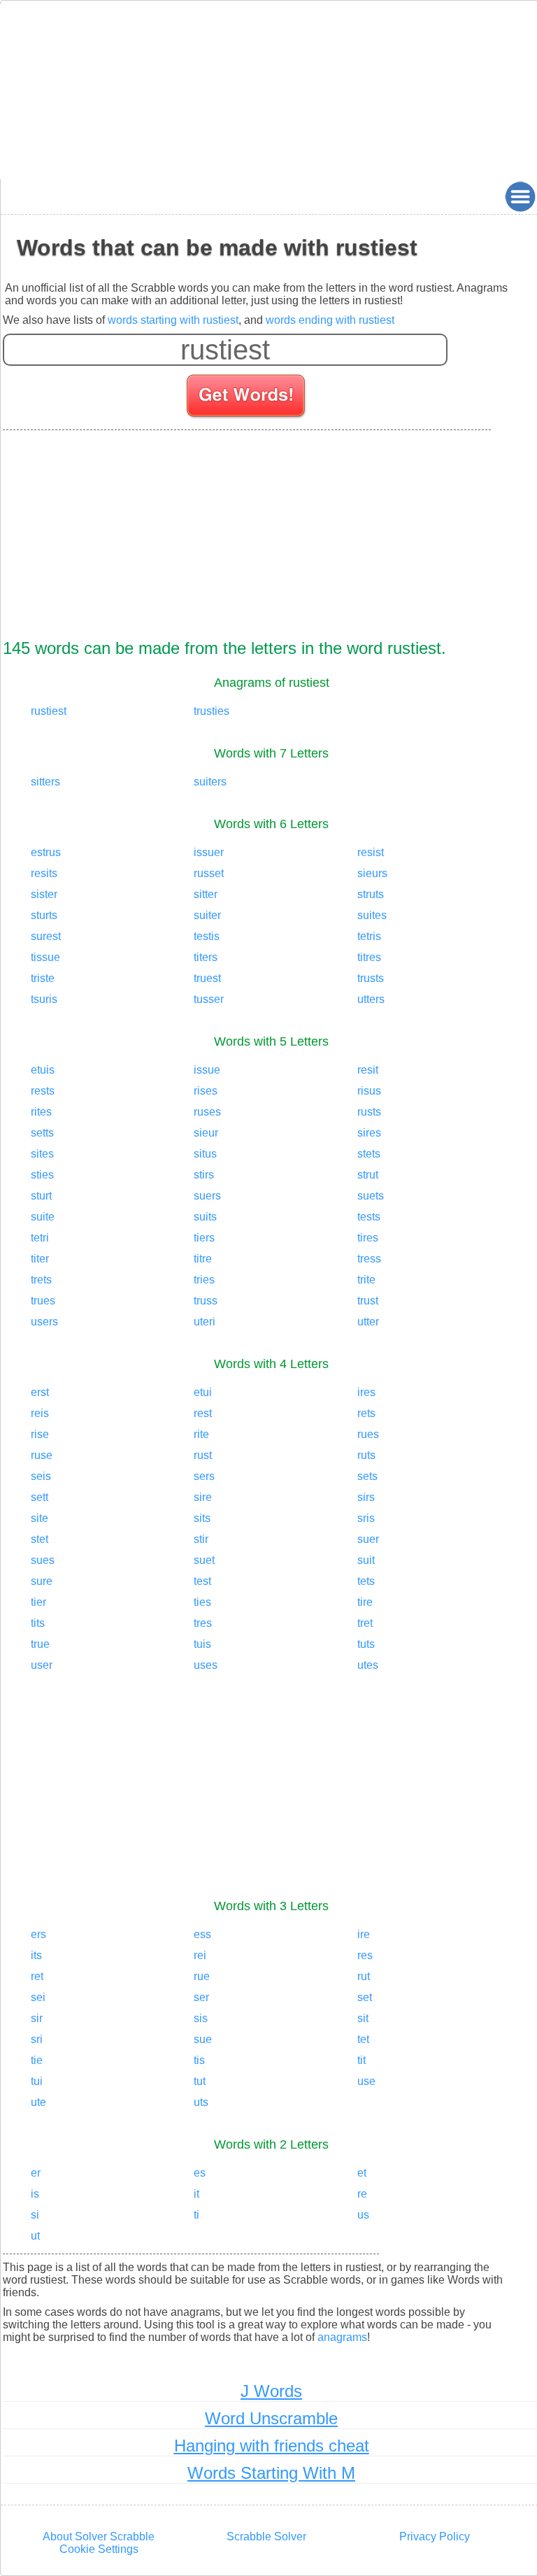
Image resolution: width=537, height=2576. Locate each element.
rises (206, 1091)
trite (366, 1280)
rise (40, 1434)
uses (206, 1665)
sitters (45, 782)
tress (369, 1259)
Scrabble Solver (266, 2536)
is (35, 2194)
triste (43, 978)
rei (200, 1955)
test (202, 1581)
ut (35, 2236)
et (362, 2173)
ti (196, 2215)
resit (368, 1070)
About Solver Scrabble (99, 2536)
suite (43, 1217)
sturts (44, 915)
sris (366, 1518)
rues (368, 1434)
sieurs (372, 873)
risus (369, 1091)
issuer (209, 852)
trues (43, 1301)
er (36, 2173)
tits (38, 1623)
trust (368, 1301)
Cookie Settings (99, 2549)
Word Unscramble (271, 2418)
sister (44, 894)
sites (42, 1154)
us (363, 2215)
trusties (212, 711)
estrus (46, 852)
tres (203, 1623)
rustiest (49, 711)
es (200, 2173)
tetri (40, 1238)
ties (202, 1602)
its (36, 1955)
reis (40, 1413)
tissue (45, 957)
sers (204, 1476)
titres (369, 957)
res (365, 1955)
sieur (206, 1133)
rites (41, 1112)
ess (202, 1934)
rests (43, 1091)
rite (201, 1434)
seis (41, 1476)
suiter (207, 915)
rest (203, 1413)
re (362, 2194)
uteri (205, 1322)
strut (368, 1175)
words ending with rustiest (330, 320)
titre (203, 1259)
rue (202, 1976)
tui (37, 2081)
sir (37, 2018)
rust (203, 1455)
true (40, 1644)
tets (366, 1581)
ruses (207, 1112)
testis (207, 936)
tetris (369, 936)
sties (42, 1175)
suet (204, 1560)
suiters (210, 782)
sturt (41, 1196)
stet (40, 1539)
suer (368, 1539)
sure (42, 1581)
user (42, 1665)
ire (364, 1934)
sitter (206, 894)
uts (201, 2102)
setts (42, 1133)
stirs (204, 1175)
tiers (204, 1238)
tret (365, 1623)
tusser (209, 999)
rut (364, 1976)
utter (368, 1322)
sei (38, 1997)
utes (368, 1665)
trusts (371, 978)
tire (365, 1602)
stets (369, 1154)
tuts (366, 1644)
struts (371, 894)
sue (203, 2039)
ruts (366, 1455)
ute (38, 2102)
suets (371, 1196)
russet (209, 873)
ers (38, 1934)
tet (363, 2039)
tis (199, 2060)
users (44, 1322)
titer (40, 1259)
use (366, 2081)
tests (369, 1217)
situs (205, 1154)
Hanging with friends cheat (272, 2446)
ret (37, 1976)
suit (366, 1560)
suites (372, 915)
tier (38, 1602)
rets (366, 1413)
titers (206, 957)
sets (367, 1476)
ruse (42, 1455)
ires (366, 1392)
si (35, 2215)
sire (203, 1497)
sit (363, 2018)
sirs (366, 1497)
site (40, 1518)
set (365, 1997)
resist (371, 852)
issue (207, 1070)
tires (368, 1238)
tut (200, 2081)
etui (203, 1392)
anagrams (342, 2337)
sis (201, 2018)
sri (37, 2039)
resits (44, 873)
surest (46, 936)
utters (371, 999)
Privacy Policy (435, 2536)
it (196, 2194)
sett (40, 1497)
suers (207, 1196)
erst (40, 1392)
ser (201, 1997)
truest (207, 978)
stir (201, 1539)
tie (37, 2060)
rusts (369, 1112)
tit (361, 2060)
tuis (202, 1644)
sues (43, 1560)
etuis (43, 1070)
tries (204, 1280)
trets (41, 1280)
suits (205, 1217)
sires (369, 1133)
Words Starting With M (271, 2473)
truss (206, 1301)
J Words (271, 2391)
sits (202, 1518)
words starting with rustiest (173, 320)
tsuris (44, 999)
